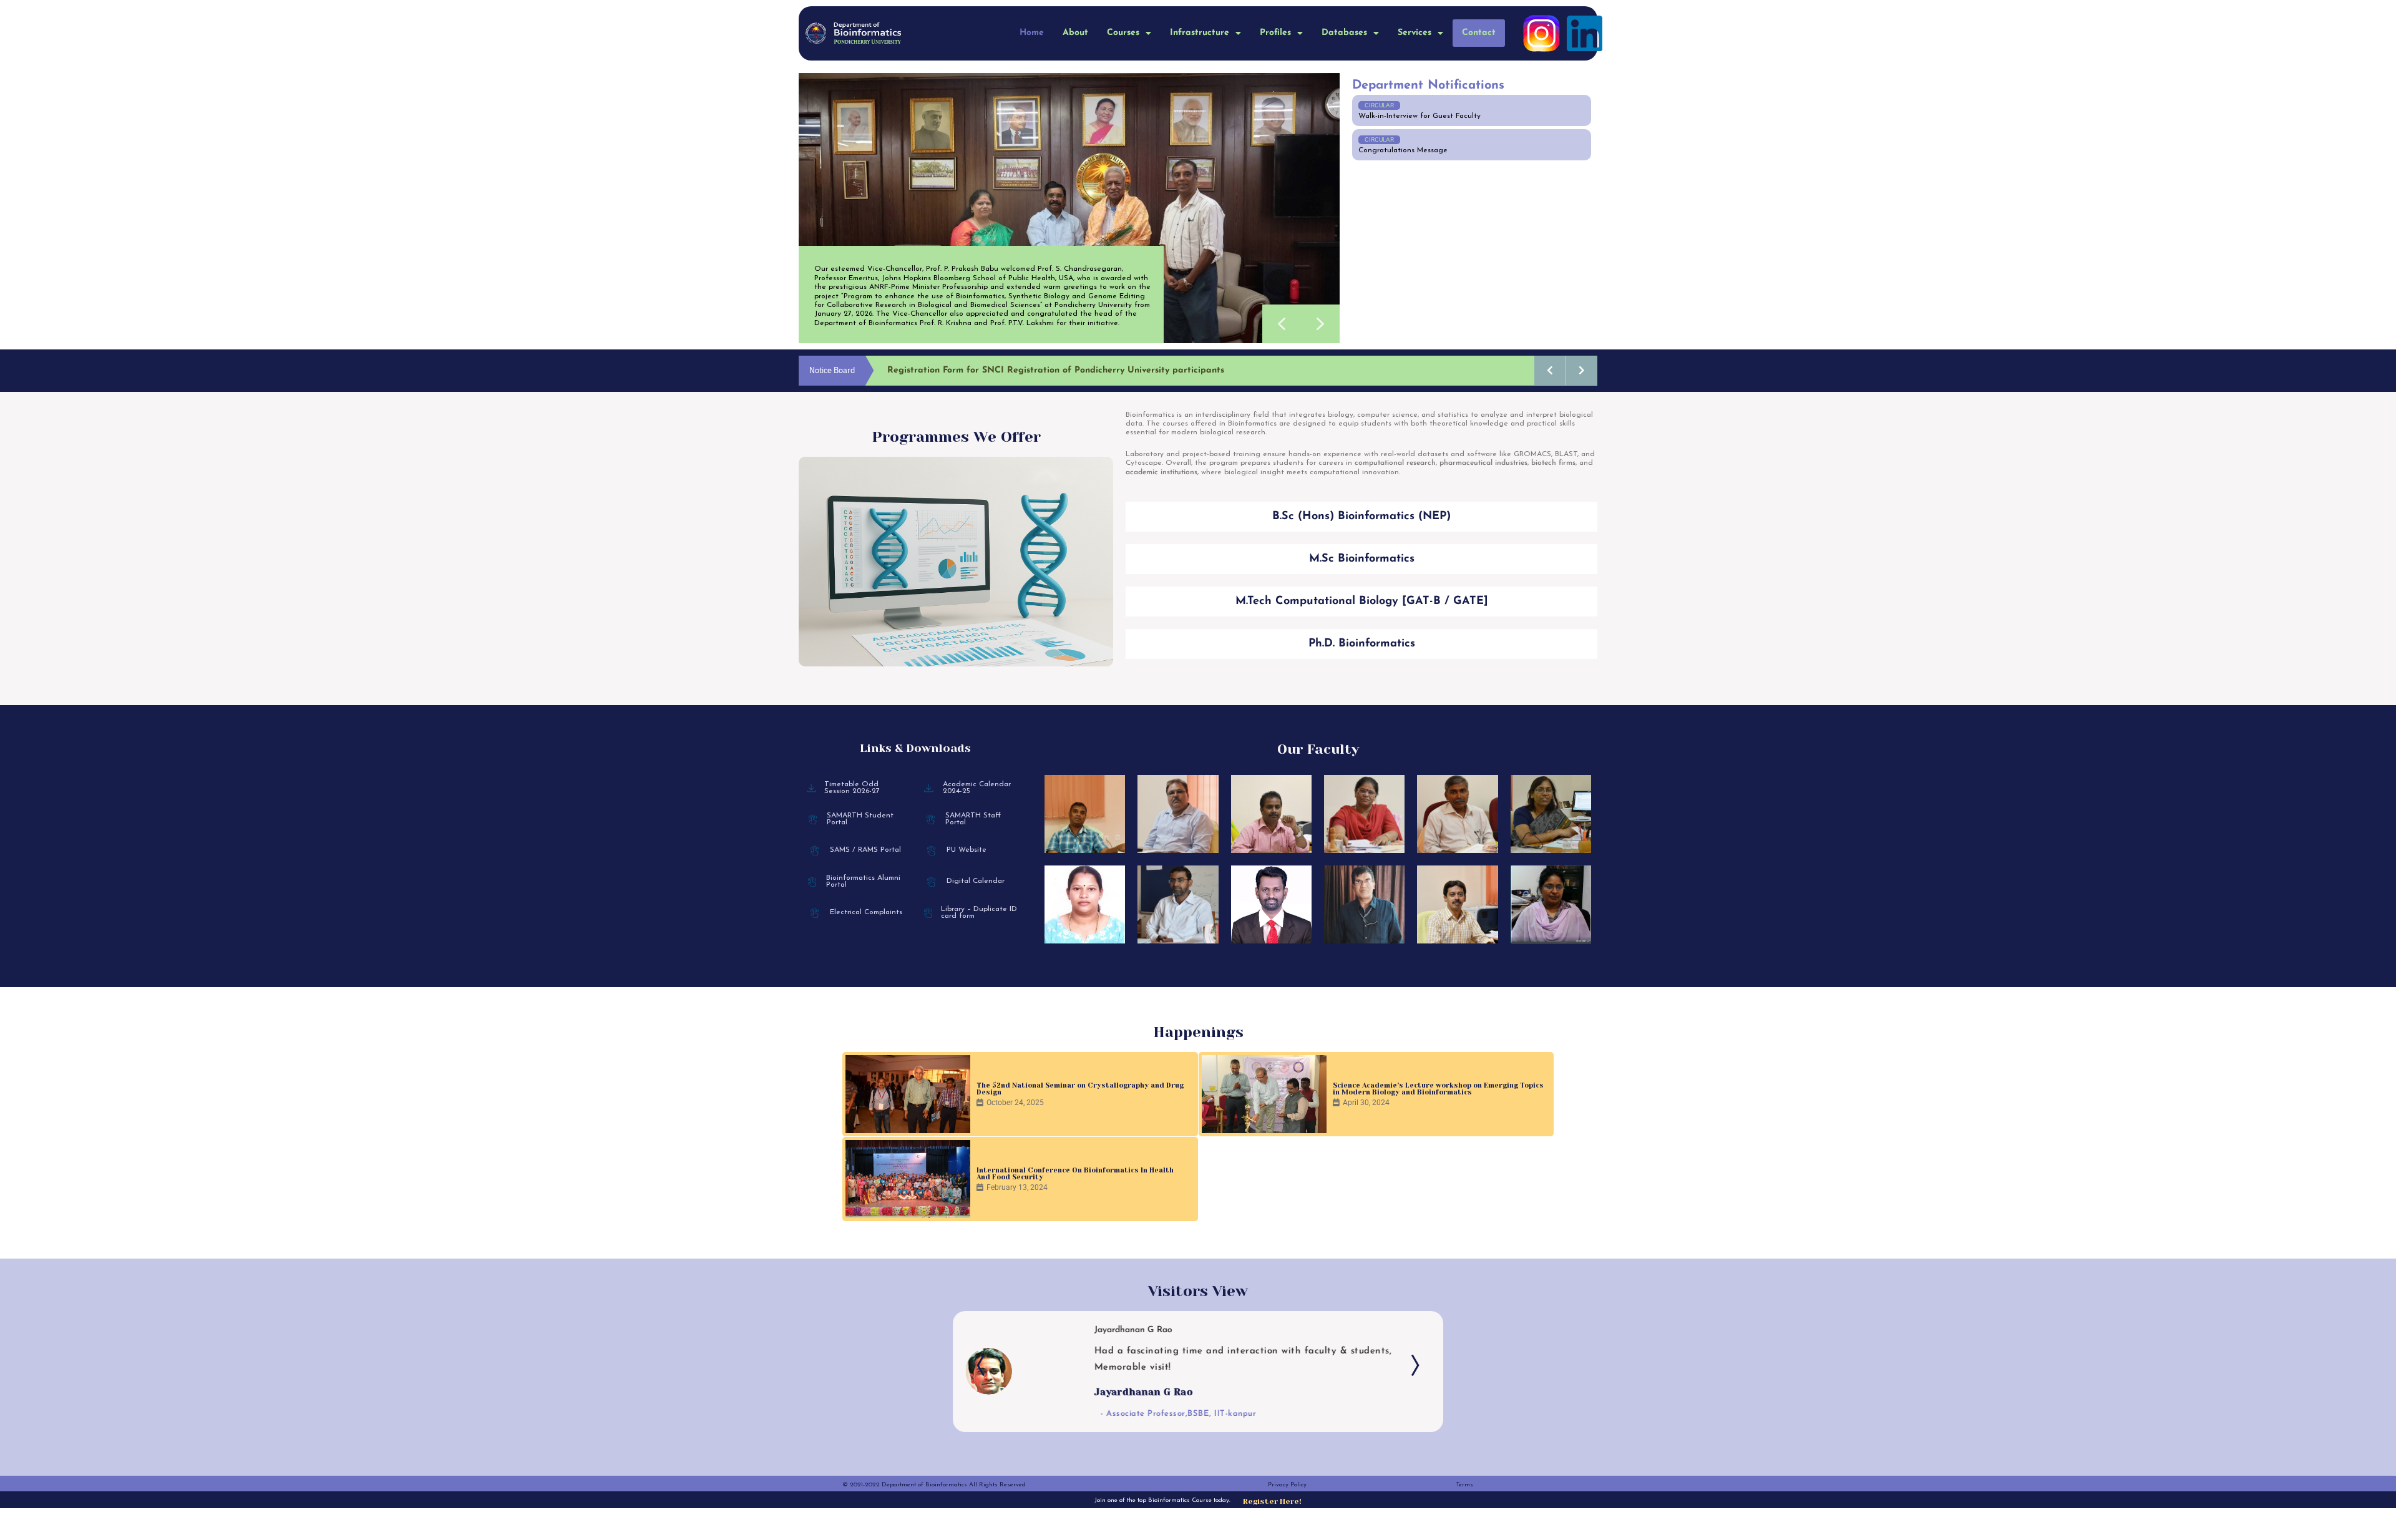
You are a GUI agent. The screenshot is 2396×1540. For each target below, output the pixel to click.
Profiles (1275, 33)
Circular (1379, 105)
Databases (1344, 33)
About (1075, 33)
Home (1032, 33)
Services (1415, 33)
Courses (1123, 33)
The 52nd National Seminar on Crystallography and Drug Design (1080, 1089)
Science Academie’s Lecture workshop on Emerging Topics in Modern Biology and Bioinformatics (1438, 1089)
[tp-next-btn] (1412, 1365)
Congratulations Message (1403, 150)
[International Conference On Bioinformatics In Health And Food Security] (908, 1179)
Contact (1479, 33)
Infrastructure (1200, 33)
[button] (1129, 33)
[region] (1069, 208)
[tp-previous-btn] (984, 1365)
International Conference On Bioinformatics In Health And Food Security (1075, 1174)
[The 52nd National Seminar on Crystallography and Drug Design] (908, 1094)
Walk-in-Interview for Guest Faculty (1420, 116)
